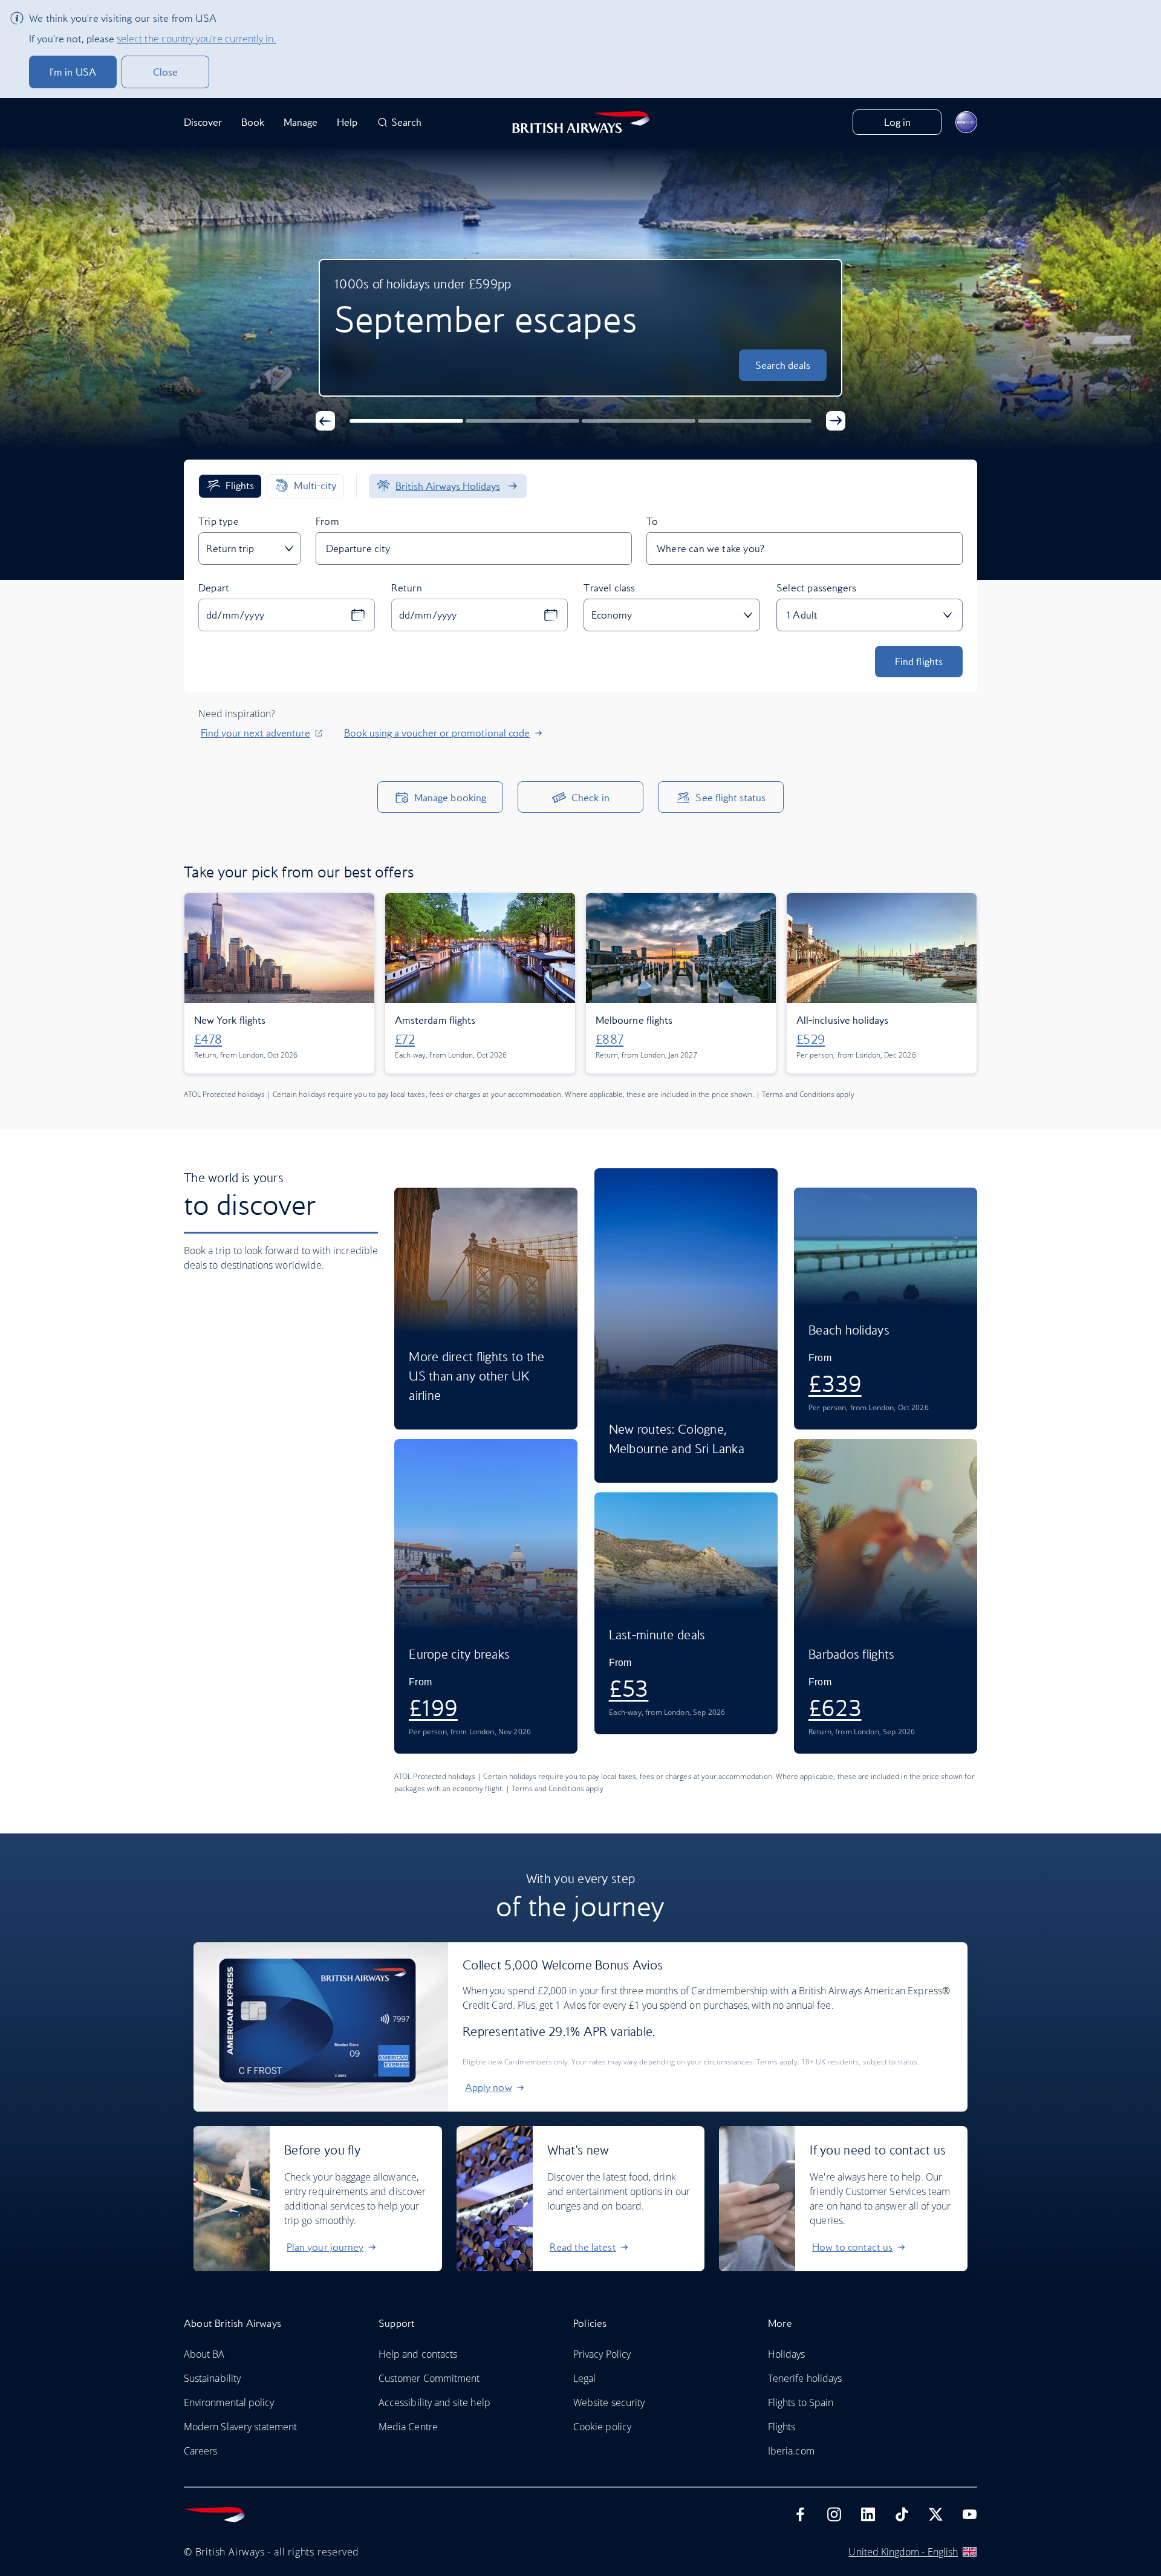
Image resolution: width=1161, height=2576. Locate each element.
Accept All (581, 1313)
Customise (580, 1355)
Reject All (580, 1396)
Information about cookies (366, 1275)
